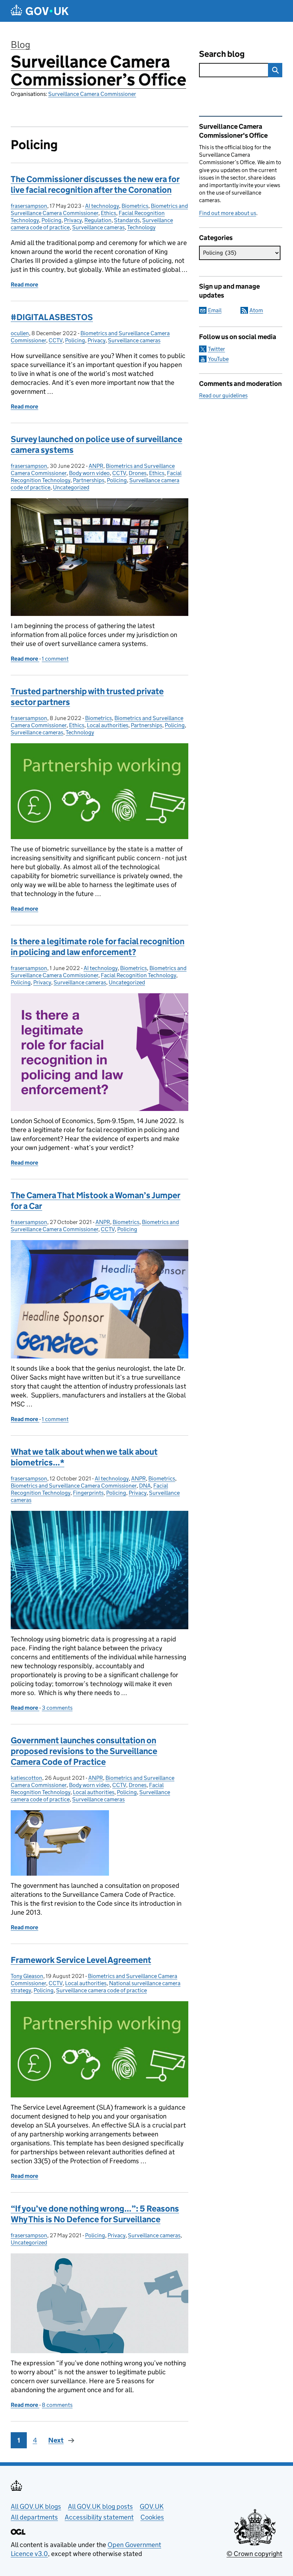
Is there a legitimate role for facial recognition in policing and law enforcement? (98, 947)
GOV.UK (152, 2506)
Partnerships (89, 480)
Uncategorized (71, 487)
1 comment (55, 659)
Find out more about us (228, 213)
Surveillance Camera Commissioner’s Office (98, 71)
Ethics (108, 213)
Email (215, 310)
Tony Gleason (27, 1976)
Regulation (98, 220)
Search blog (222, 54)
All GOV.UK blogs (36, 2506)
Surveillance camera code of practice (101, 1990)
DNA (145, 1486)
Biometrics (135, 206)
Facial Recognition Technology (138, 975)
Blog (21, 45)
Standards (127, 220)
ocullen (20, 333)
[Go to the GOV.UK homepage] (40, 11)
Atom (256, 310)
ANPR (96, 466)
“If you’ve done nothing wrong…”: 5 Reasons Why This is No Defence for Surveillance (95, 2214)
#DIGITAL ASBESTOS (52, 317)
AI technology (102, 206)
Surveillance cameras (98, 227)
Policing (51, 220)
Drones (138, 473)
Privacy (73, 220)
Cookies (152, 2517)
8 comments (57, 2405)
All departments (34, 2517)
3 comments (57, 1708)
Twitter (217, 349)
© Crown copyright (254, 2554)
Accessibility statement (99, 2517)
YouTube (218, 359)
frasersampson (29, 206)
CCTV (56, 340)
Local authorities (108, 725)
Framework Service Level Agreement (81, 1960)
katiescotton (26, 1778)
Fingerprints (88, 1493)
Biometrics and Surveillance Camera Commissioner (95, 1226)
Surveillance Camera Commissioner (92, 94)
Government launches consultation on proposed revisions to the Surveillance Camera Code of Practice (84, 1751)
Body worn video (89, 473)
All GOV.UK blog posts (100, 2506)
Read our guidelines (223, 395)
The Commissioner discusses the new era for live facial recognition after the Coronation (95, 184)
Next (56, 2440)
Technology (141, 227)
